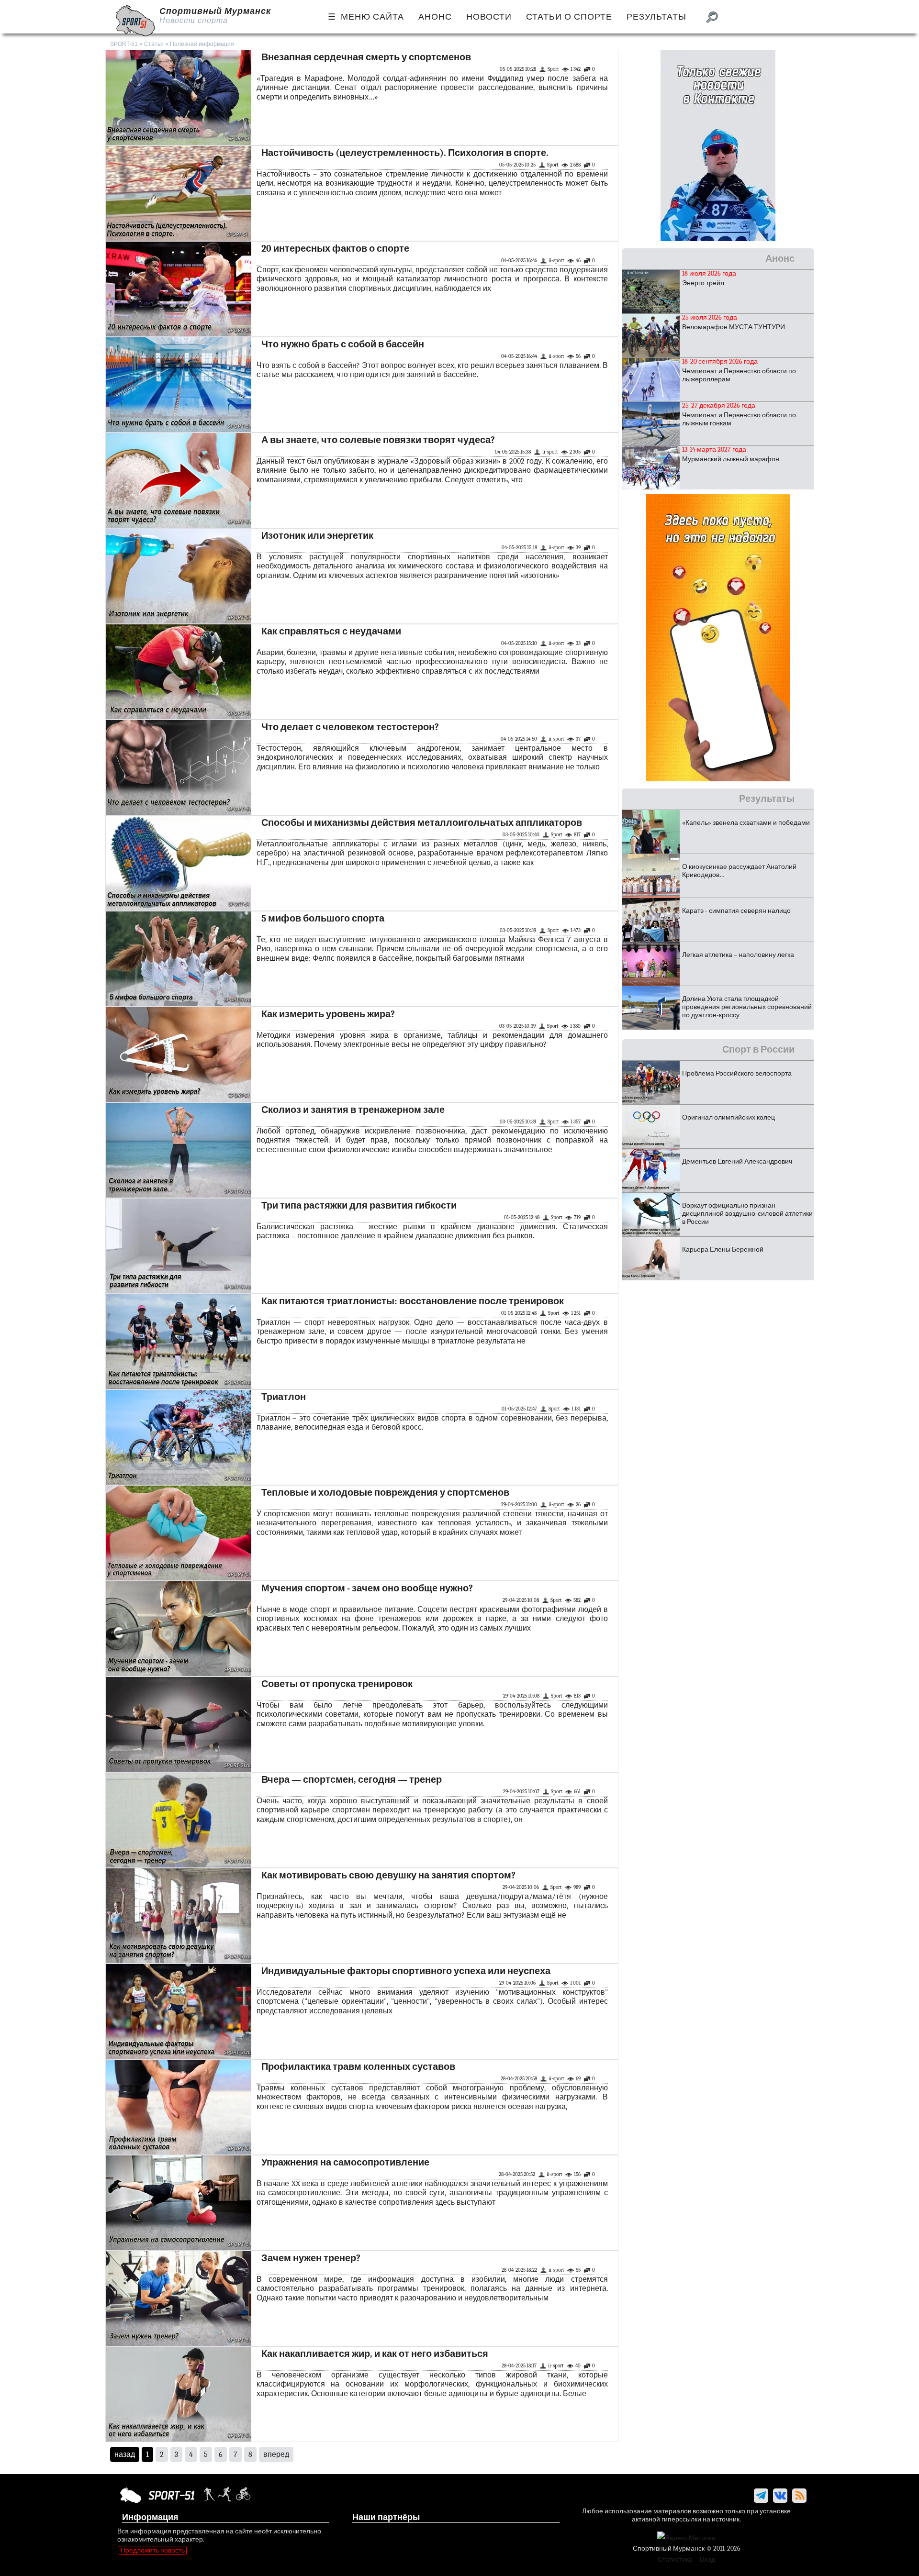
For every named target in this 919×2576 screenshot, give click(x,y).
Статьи (154, 44)
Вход (707, 2559)
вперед (276, 2454)
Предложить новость (153, 2550)
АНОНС (435, 17)
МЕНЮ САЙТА (372, 17)
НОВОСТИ (489, 17)
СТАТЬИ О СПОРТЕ (569, 17)
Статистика (675, 2559)
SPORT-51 (124, 44)
